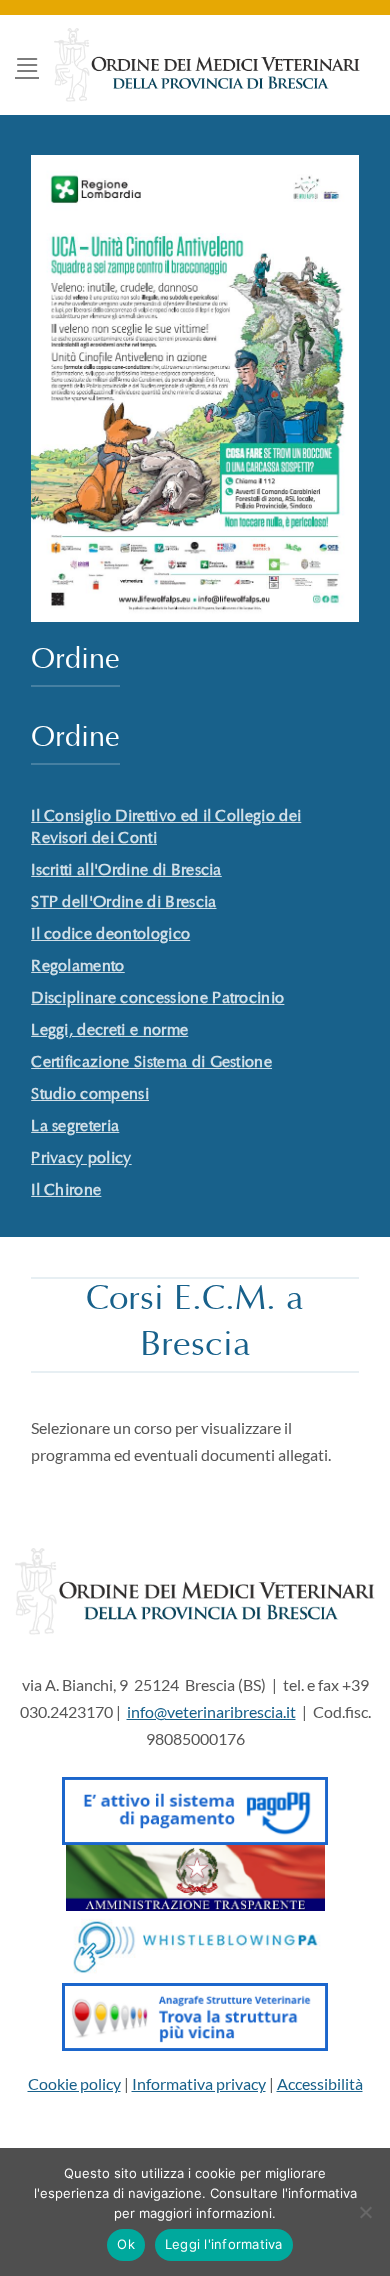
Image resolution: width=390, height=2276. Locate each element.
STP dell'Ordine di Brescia (123, 903)
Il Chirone (66, 1191)
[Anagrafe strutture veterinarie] (194, 2014)
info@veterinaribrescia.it (211, 1711)
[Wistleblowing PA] (195, 1944)
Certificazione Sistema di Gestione (151, 1063)
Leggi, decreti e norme (109, 1031)
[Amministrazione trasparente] (195, 1875)
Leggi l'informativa (224, 2244)
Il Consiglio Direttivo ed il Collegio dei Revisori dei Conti (166, 828)
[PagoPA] (194, 1805)
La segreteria (75, 1127)
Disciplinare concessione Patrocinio (157, 999)
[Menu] (27, 64)
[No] (365, 2218)
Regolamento (78, 967)
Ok (126, 2244)
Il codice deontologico (110, 935)
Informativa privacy (199, 2083)
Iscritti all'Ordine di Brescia (126, 871)
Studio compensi (90, 1095)
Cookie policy (74, 2083)
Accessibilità (320, 2083)
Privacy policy (81, 1159)
